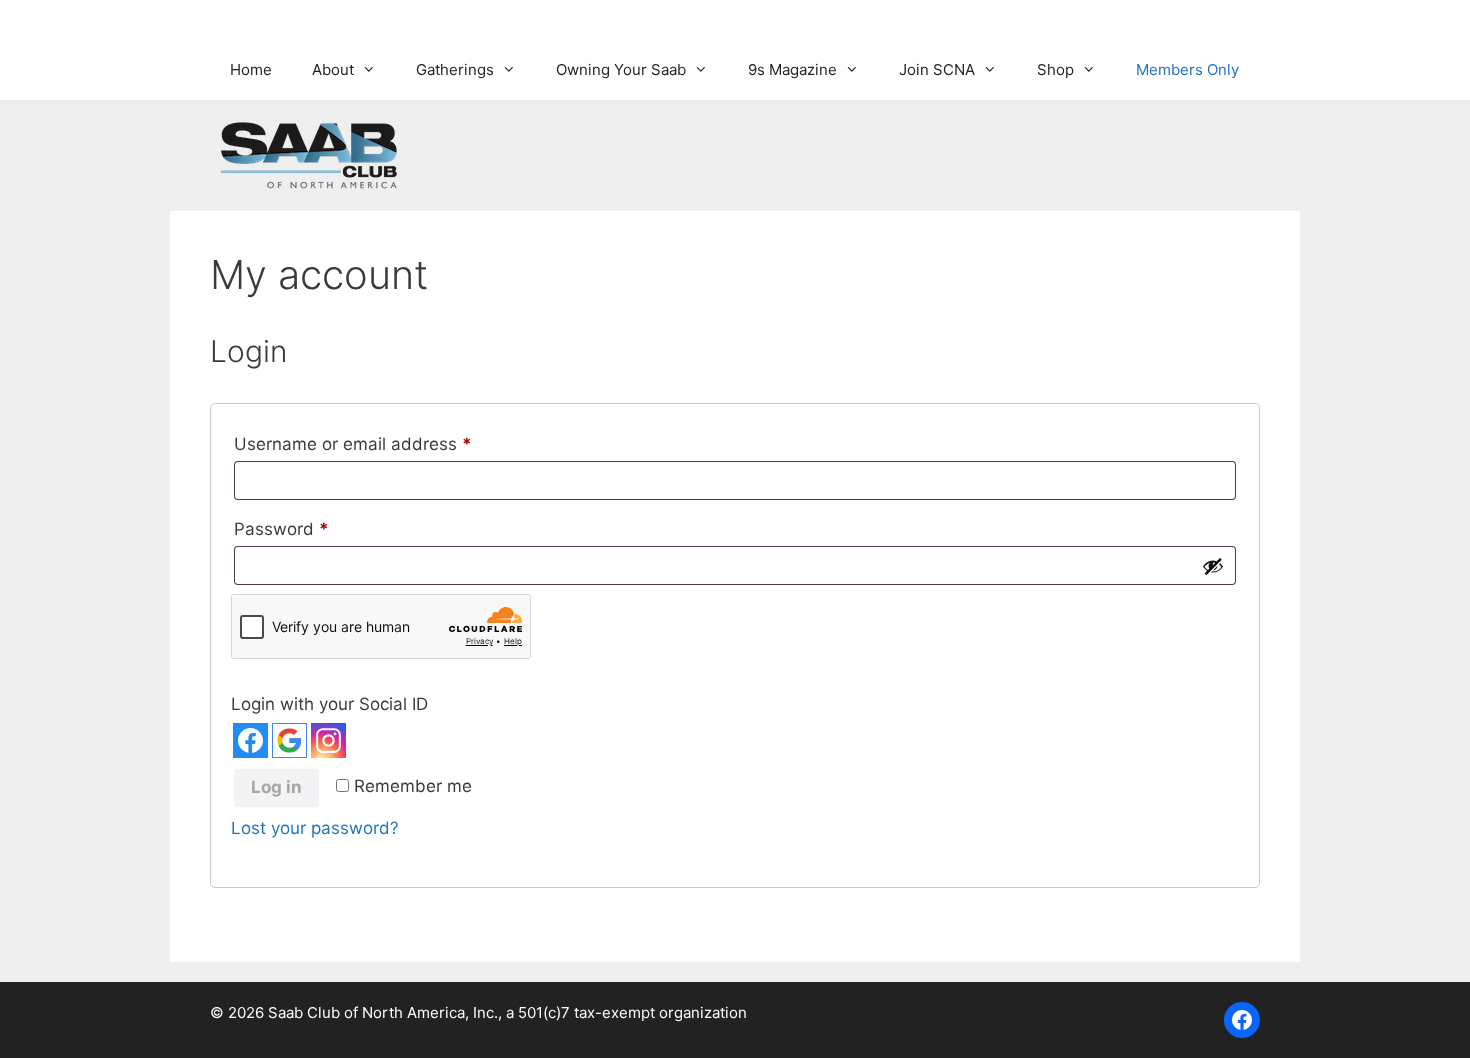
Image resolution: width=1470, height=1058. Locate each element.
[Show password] (1213, 566)
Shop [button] (1055, 69)
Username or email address (388, 443)
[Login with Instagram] (328, 740)
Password (317, 528)
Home (251, 69)
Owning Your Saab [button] (621, 69)
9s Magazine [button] (792, 69)
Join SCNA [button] (937, 69)
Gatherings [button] (455, 69)
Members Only (1187, 69)
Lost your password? (315, 828)
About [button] (333, 69)
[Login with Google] (289, 740)
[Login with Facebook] (250, 740)
